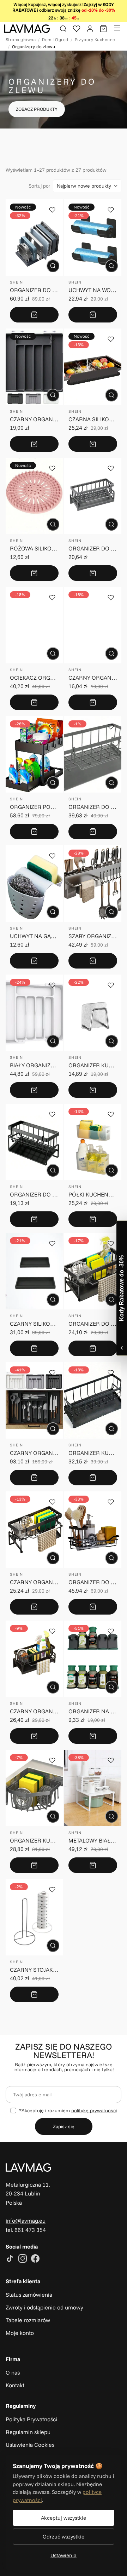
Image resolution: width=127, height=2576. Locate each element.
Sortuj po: (39, 186)
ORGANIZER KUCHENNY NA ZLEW (93, 1453)
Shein (16, 282)
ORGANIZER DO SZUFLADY (34, 290)
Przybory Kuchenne (95, 39)
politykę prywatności (94, 2111)
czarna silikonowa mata (93, 419)
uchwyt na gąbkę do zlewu (34, 936)
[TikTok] (10, 2259)
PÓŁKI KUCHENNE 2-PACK (93, 1194)
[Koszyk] (103, 29)
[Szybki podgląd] (53, 266)
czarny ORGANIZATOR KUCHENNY (34, 1582)
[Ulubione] (77, 29)
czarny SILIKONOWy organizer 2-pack (34, 1324)
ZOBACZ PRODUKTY (37, 109)
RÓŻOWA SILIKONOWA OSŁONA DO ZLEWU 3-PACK (34, 548)
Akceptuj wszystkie (64, 2518)
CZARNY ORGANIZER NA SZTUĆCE (34, 1453)
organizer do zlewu (93, 807)
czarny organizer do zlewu (34, 1711)
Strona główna (21, 39)
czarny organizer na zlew (93, 678)
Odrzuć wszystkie (64, 2537)
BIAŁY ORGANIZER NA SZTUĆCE (34, 1065)
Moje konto (20, 2333)
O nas (13, 2372)
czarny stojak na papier (34, 1970)
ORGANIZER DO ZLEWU (93, 548)
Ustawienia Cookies (30, 2445)
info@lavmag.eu (26, 2221)
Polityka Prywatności (31, 2419)
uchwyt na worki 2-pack (93, 290)
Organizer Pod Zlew (34, 807)
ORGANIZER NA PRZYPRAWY (93, 1711)
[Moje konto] (90, 29)
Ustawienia (64, 2555)
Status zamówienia (29, 2295)
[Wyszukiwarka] (63, 29)
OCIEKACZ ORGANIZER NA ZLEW (34, 678)
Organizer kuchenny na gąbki (93, 1065)
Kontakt (15, 2385)
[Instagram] (23, 2259)
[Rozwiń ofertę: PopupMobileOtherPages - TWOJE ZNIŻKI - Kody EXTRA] (122, 1288)
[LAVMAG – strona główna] (27, 29)
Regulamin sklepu (28, 2432)
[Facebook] (35, 2259)
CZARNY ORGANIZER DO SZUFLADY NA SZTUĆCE (34, 419)
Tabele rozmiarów (28, 2320)
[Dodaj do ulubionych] (52, 210)
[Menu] (117, 29)
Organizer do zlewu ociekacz (93, 1324)
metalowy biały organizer (93, 1840)
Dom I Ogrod (55, 39)
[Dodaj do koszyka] (34, 315)
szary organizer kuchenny (93, 936)
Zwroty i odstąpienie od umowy (44, 2307)
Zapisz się (64, 2126)
